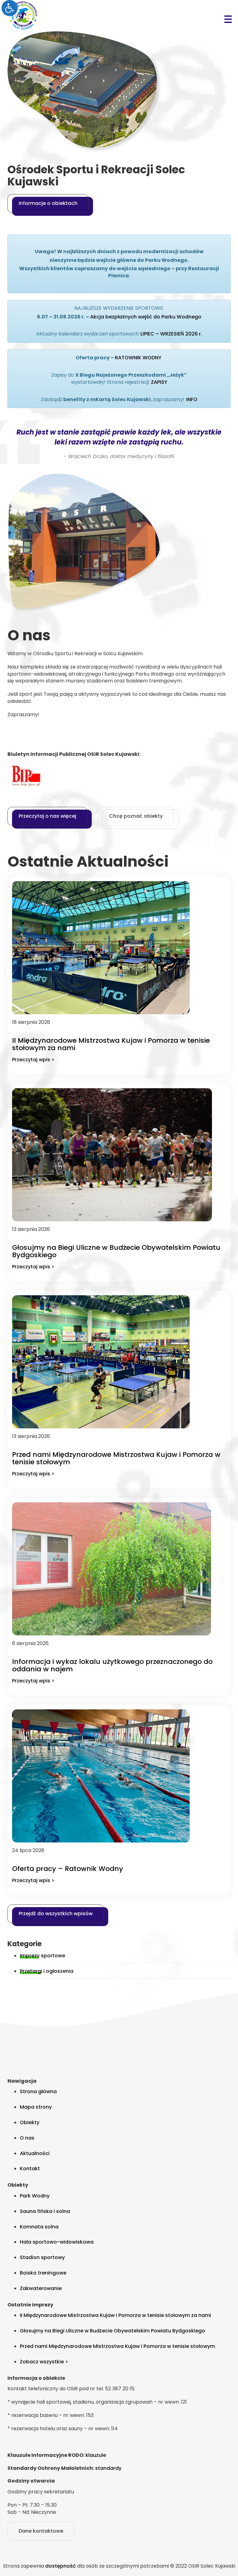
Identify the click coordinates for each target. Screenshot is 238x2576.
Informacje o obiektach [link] (48, 203)
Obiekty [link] (30, 2122)
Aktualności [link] (35, 2153)
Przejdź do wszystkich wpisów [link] (56, 1914)
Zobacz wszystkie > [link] (44, 2362)
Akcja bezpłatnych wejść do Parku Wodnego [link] (146, 317)
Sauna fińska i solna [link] (45, 2211)
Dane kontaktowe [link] (41, 2531)
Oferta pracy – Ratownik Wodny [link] (68, 1869)
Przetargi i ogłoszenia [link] (47, 1971)
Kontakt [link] (30, 2169)
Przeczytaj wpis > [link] (33, 1060)
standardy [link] (108, 2468)
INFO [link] (192, 399)
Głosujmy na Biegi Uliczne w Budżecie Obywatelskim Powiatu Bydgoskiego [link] (116, 1251)
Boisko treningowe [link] (43, 2273)
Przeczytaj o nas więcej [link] (47, 816)
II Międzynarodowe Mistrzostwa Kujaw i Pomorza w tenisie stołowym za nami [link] (111, 1044)
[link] (10, 8)
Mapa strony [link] (36, 2107)
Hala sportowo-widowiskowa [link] (57, 2242)
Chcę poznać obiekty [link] (136, 816)
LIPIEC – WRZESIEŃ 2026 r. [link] (171, 334)
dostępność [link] (61, 2566)
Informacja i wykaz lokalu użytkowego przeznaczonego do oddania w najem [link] (112, 1665)
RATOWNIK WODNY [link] (138, 358)
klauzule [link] (96, 2455)
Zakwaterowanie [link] (41, 2288)
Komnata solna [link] (39, 2227)
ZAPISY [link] (159, 382)
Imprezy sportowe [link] (42, 1956)
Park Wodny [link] (35, 2196)
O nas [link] (27, 2138)
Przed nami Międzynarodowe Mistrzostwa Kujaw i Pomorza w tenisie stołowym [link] (116, 1458)
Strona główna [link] (38, 2091)
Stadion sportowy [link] (42, 2257)
